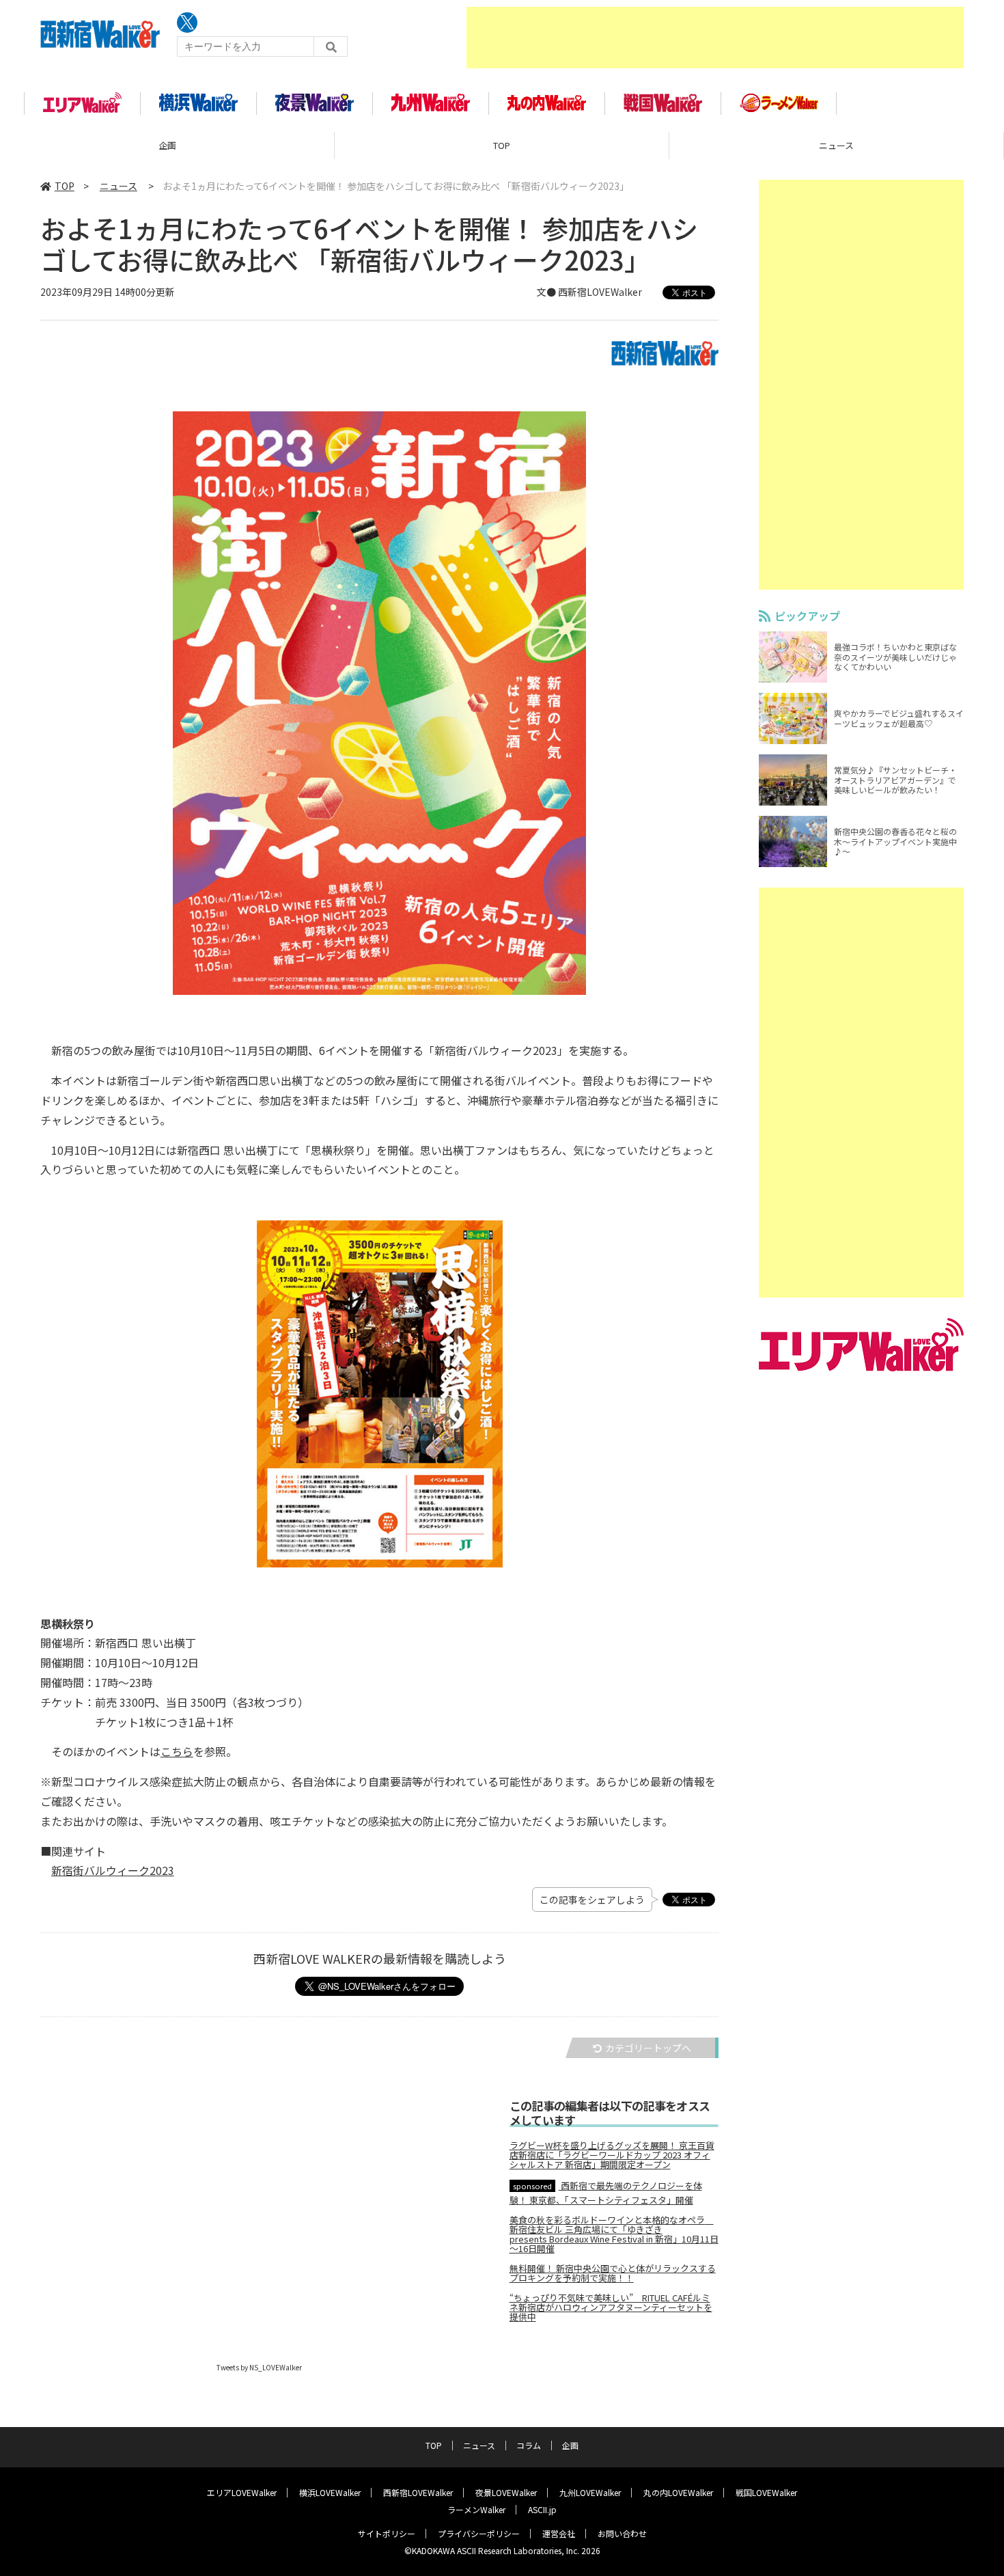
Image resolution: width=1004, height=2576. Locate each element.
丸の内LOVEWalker (678, 2492)
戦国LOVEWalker (766, 2492)
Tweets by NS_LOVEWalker (259, 2367)
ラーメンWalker (476, 2509)
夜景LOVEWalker (506, 2492)
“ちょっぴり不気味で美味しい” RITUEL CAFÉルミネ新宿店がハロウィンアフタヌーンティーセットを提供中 (611, 2307)
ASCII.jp (542, 2509)
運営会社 (559, 2533)
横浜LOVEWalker (330, 2492)
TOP (502, 145)
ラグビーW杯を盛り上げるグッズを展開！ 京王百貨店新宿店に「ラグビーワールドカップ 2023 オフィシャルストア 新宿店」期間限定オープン (612, 2155)
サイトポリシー (387, 2533)
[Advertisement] (715, 38)
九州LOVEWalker (590, 2492)
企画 (167, 145)
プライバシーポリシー (479, 2533)
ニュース (836, 145)
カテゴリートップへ (648, 2048)
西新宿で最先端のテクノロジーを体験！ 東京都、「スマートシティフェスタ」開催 (606, 2192)
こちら (177, 1751)
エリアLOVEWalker (242, 2492)
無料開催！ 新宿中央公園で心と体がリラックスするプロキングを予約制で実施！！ (613, 2273)
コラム (529, 2445)
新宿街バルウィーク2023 (113, 1870)
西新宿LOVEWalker (418, 2492)
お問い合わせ (622, 2533)
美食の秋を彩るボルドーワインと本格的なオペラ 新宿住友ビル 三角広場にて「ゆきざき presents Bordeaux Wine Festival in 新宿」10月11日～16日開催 (614, 2234)
